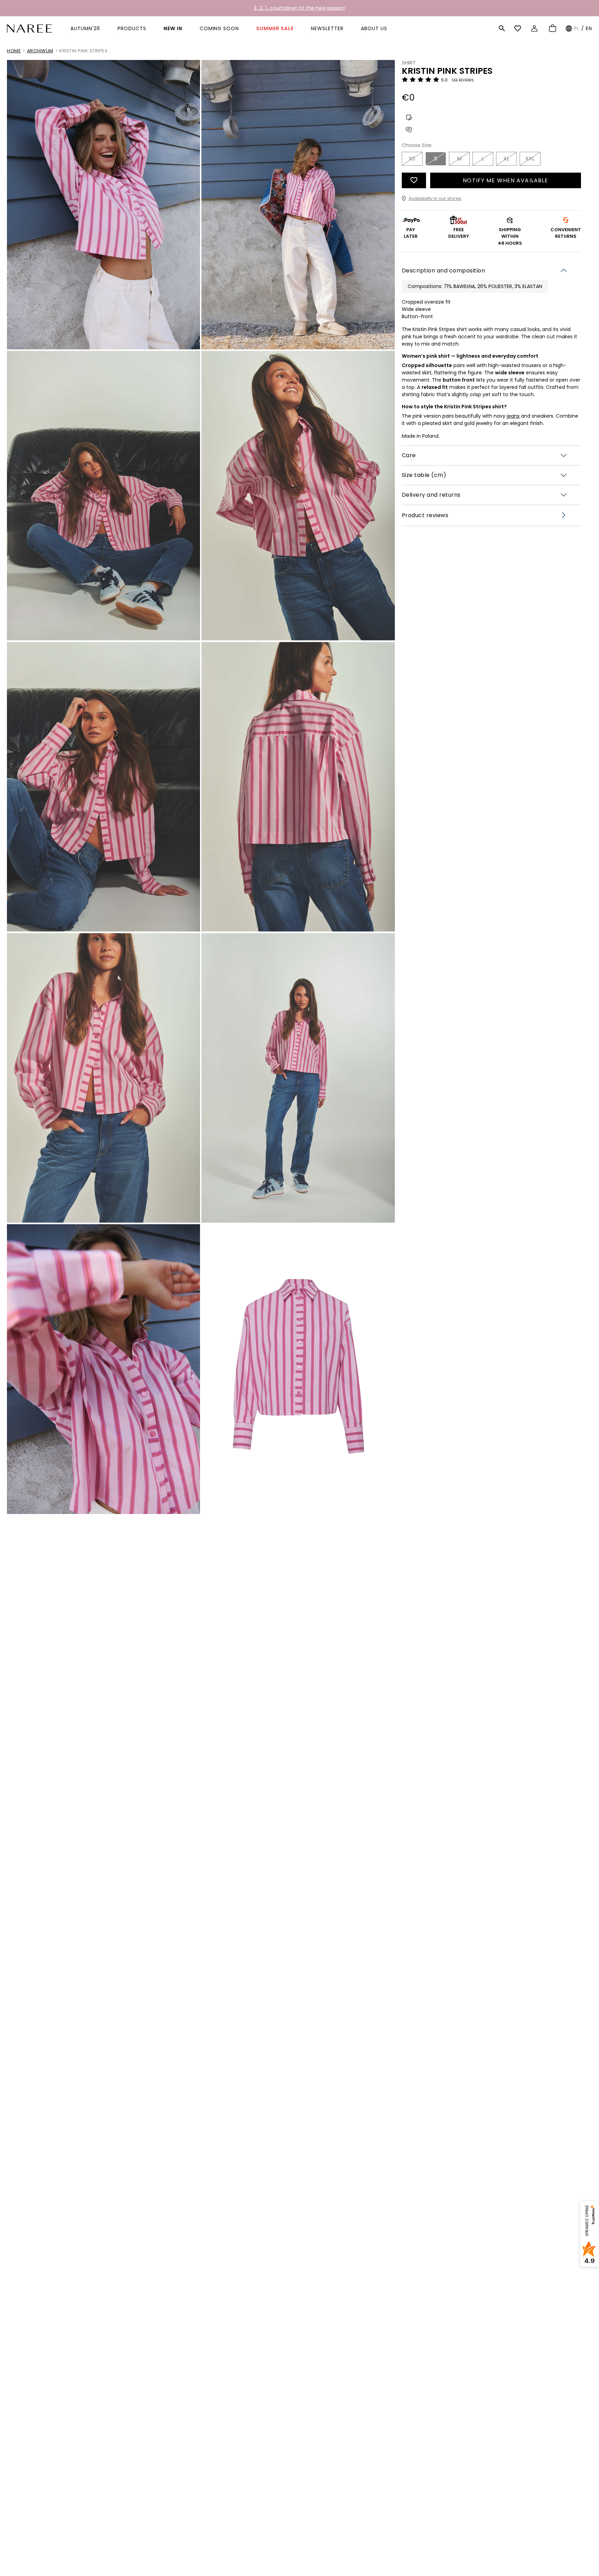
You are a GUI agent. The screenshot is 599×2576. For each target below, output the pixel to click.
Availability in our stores (435, 198)
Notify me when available (505, 180)
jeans (513, 416)
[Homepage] (29, 28)
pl (577, 28)
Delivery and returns (431, 495)
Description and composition (444, 270)
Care (409, 455)
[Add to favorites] (414, 180)
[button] (502, 28)
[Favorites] (519, 28)
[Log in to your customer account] (535, 28)
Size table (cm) (424, 475)
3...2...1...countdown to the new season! (300, 8)
